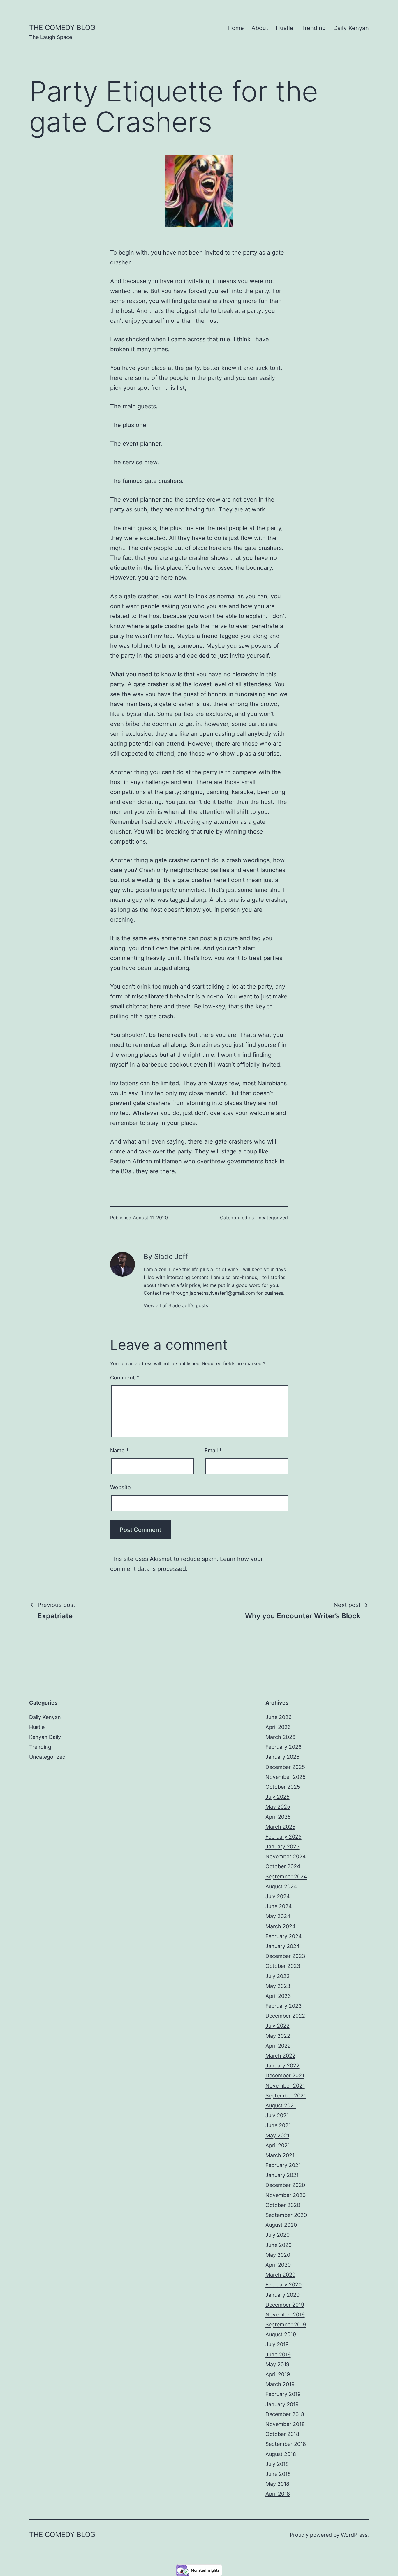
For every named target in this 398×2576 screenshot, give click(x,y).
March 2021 (280, 2155)
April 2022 (278, 2046)
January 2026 (282, 1757)
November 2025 (286, 1777)
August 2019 (281, 2334)
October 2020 (283, 2205)
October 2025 (283, 1787)
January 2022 (282, 2066)
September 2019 (286, 2324)
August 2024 (281, 1886)
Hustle (285, 28)
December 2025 (285, 1767)
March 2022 (280, 2056)
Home (236, 28)
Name (119, 1450)
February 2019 (283, 2394)
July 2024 (278, 1896)
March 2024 (281, 1926)
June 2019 (278, 2354)
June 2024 (279, 1906)
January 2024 (283, 1946)
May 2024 (278, 1916)
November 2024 (286, 1856)
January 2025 (282, 1847)
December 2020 (285, 2185)
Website (120, 1487)
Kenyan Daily (45, 1737)
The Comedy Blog (62, 28)
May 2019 (277, 2364)
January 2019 (282, 2404)
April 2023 (278, 1996)
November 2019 (285, 2315)
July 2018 (277, 2464)
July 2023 (278, 1976)
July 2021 (277, 2115)
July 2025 (278, 1797)
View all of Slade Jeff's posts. (176, 1305)
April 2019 (278, 2374)
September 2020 (286, 2215)
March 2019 (280, 2384)
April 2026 (278, 1727)
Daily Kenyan (351, 28)
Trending (314, 28)
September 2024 (286, 1877)
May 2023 (278, 1986)
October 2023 (283, 1966)
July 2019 (277, 2344)
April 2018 (278, 2494)
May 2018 (277, 2484)
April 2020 (278, 2265)
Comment (125, 1378)
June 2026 (279, 1717)
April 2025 (278, 1817)
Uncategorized (272, 1218)
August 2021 (281, 2105)
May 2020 (278, 2255)
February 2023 (283, 2006)
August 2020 (281, 2225)
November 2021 (285, 2086)
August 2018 (281, 2454)
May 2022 (278, 2036)
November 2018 (285, 2424)
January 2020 (282, 2295)
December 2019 (285, 2305)
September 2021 (286, 2096)
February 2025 (283, 1837)
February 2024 (284, 1936)
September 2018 (286, 2444)
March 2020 (280, 2275)
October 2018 (282, 2434)
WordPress (354, 2535)
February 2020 (283, 2285)
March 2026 (280, 1737)
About (260, 28)
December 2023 (285, 1956)
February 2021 (283, 2165)
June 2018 (278, 2474)
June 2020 (279, 2245)
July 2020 (278, 2235)
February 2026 (283, 1747)
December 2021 (285, 2075)
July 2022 (278, 2026)
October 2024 (283, 1866)
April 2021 (278, 2145)
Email (213, 1450)
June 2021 (278, 2125)
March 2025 (280, 1827)
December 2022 (285, 2016)
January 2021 (282, 2175)
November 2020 (286, 2195)
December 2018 (285, 2414)
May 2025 (278, 1807)
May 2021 (277, 2135)
